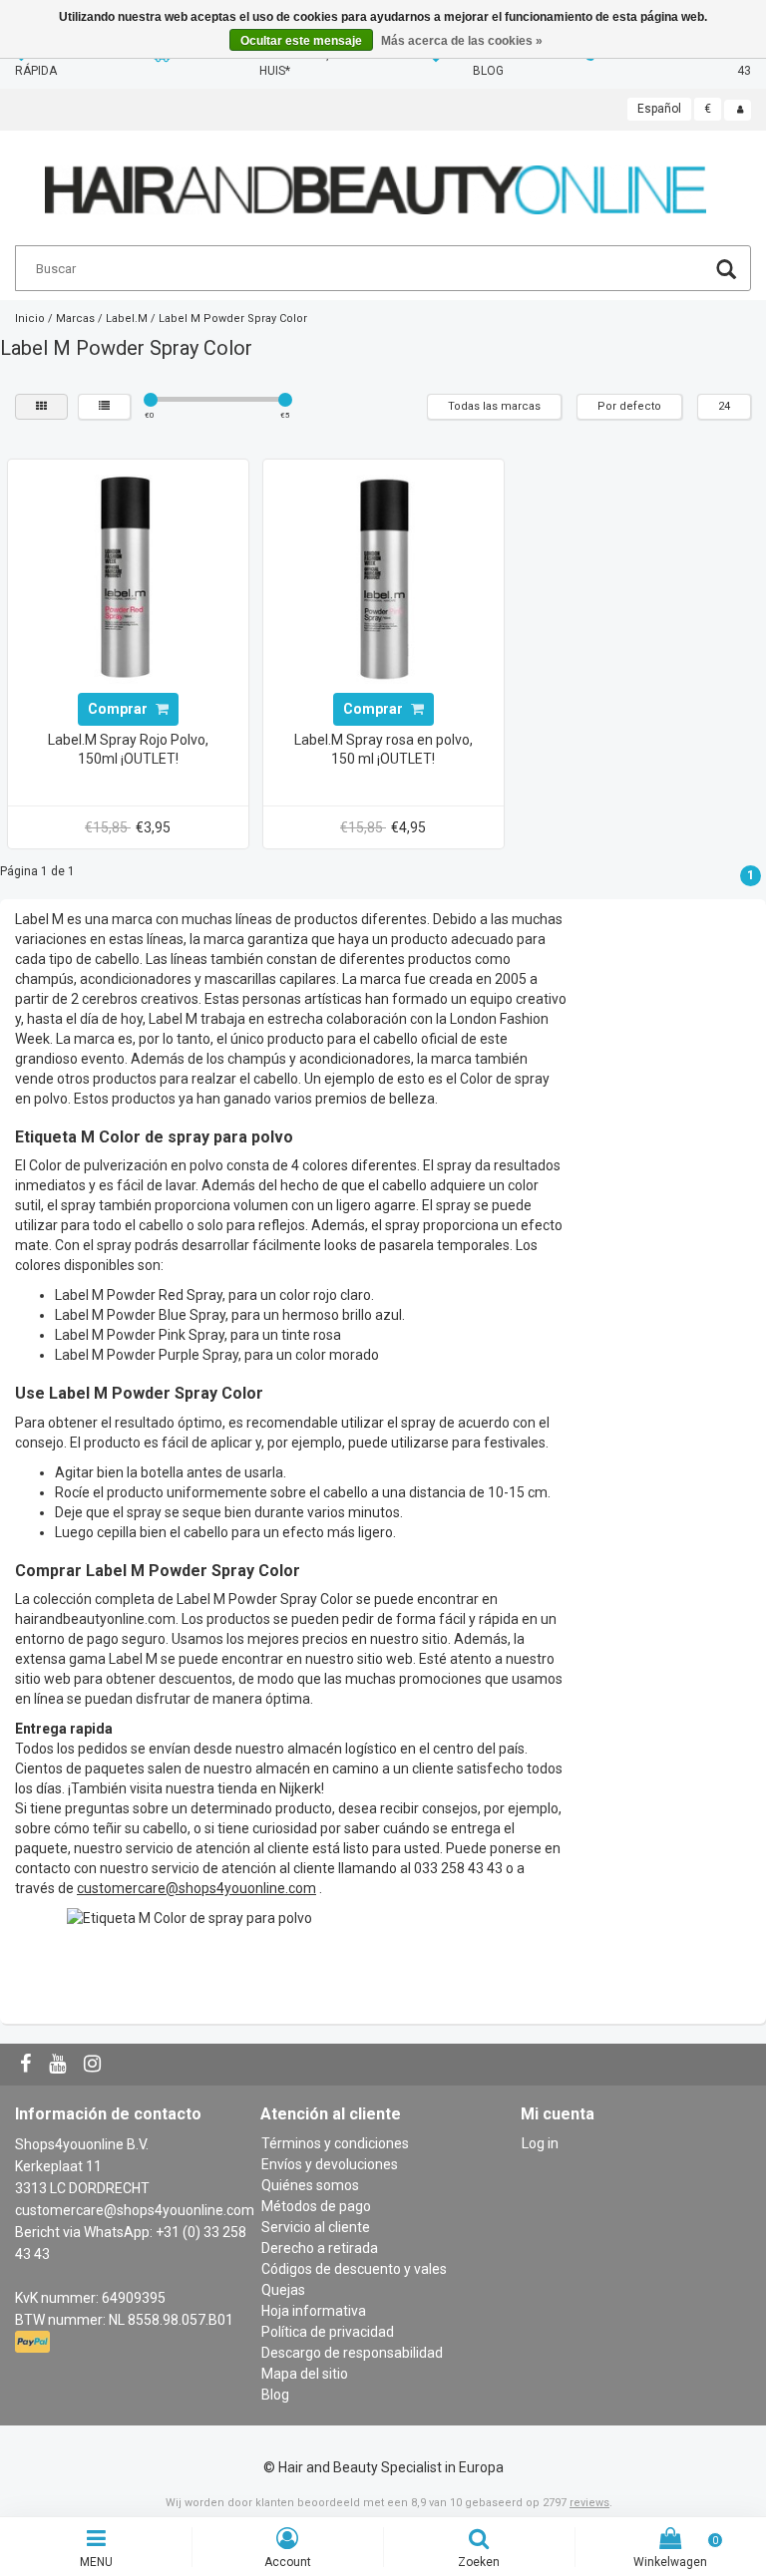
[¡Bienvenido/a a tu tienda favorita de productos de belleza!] (376, 181)
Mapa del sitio (305, 2374)
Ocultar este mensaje (301, 41)
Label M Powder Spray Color (233, 319)
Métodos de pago (316, 2206)
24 (724, 406)
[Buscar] (726, 272)
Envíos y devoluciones (330, 2164)
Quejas (283, 2290)
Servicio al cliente (316, 2227)
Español (659, 109)
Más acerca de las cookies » (462, 41)
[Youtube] (60, 2065)
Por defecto (629, 406)
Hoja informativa (314, 2311)
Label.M (127, 319)
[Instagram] (95, 2065)
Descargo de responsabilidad (352, 2353)
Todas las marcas (494, 406)
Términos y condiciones (335, 2143)
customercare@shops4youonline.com (135, 2210)
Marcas (75, 319)
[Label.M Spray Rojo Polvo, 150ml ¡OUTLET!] (128, 578)
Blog (275, 2395)
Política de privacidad (328, 2332)
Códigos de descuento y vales (354, 2269)
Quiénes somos (310, 2185)
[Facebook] (28, 2065)
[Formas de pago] (34, 2343)
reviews (589, 2503)
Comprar (119, 709)
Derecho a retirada (320, 2248)
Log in (540, 2143)
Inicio (30, 319)
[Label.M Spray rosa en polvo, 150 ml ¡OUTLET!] (383, 578)
